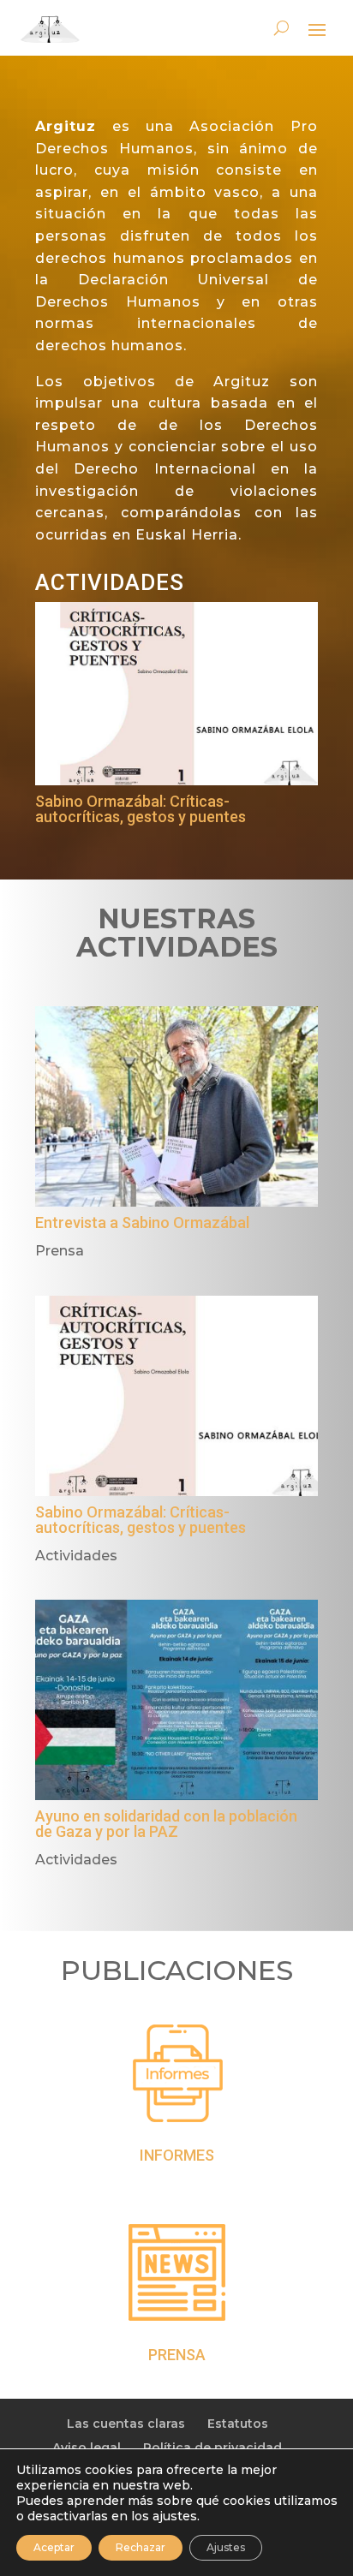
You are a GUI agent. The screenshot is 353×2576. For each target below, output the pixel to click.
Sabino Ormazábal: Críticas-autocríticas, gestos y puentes (141, 809)
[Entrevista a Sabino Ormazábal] (176, 1106)
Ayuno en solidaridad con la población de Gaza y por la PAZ (166, 1824)
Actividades (76, 1556)
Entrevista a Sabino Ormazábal (142, 1222)
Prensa (60, 1251)
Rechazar (141, 2547)
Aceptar (54, 2547)
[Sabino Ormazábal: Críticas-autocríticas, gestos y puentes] (176, 694)
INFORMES (177, 2155)
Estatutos (238, 2424)
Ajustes (226, 2547)
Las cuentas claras (126, 2424)
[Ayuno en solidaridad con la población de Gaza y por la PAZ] (176, 1700)
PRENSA (177, 2355)
